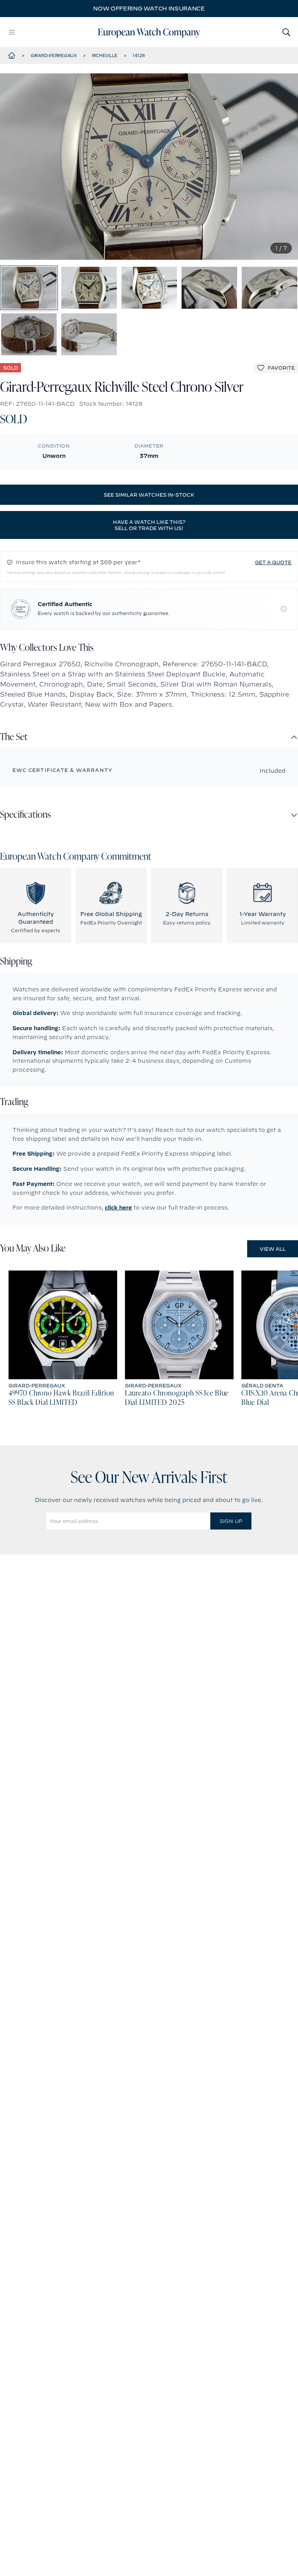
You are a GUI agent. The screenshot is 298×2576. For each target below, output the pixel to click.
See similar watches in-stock (149, 495)
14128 (139, 56)
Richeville (105, 56)
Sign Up (231, 1521)
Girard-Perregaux (54, 56)
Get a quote (273, 562)
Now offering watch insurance (149, 9)
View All (273, 1249)
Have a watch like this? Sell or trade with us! (149, 525)
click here (118, 1208)
